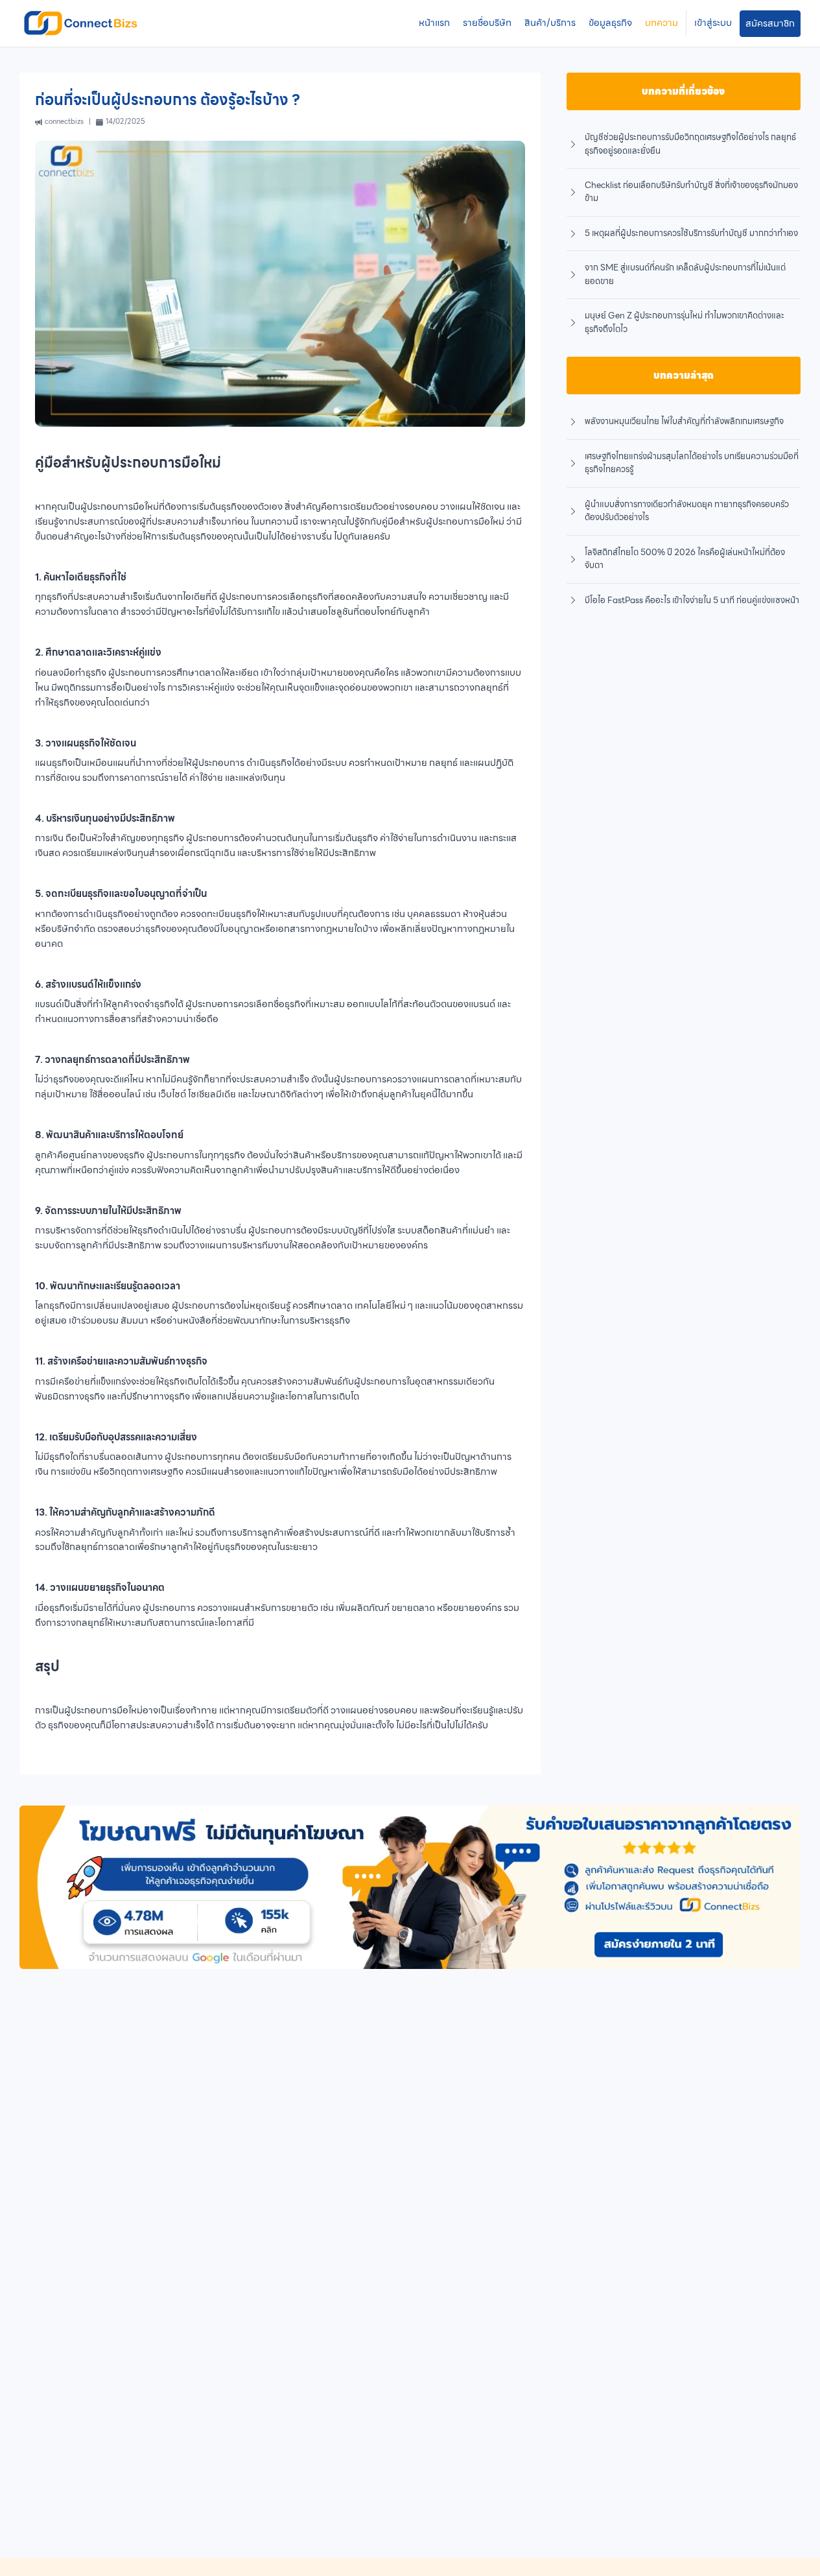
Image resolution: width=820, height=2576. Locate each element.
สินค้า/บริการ (550, 23)
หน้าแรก (434, 23)
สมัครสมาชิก (770, 23)
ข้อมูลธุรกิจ (610, 23)
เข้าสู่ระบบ (713, 23)
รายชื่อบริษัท (487, 23)
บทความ (662, 23)
